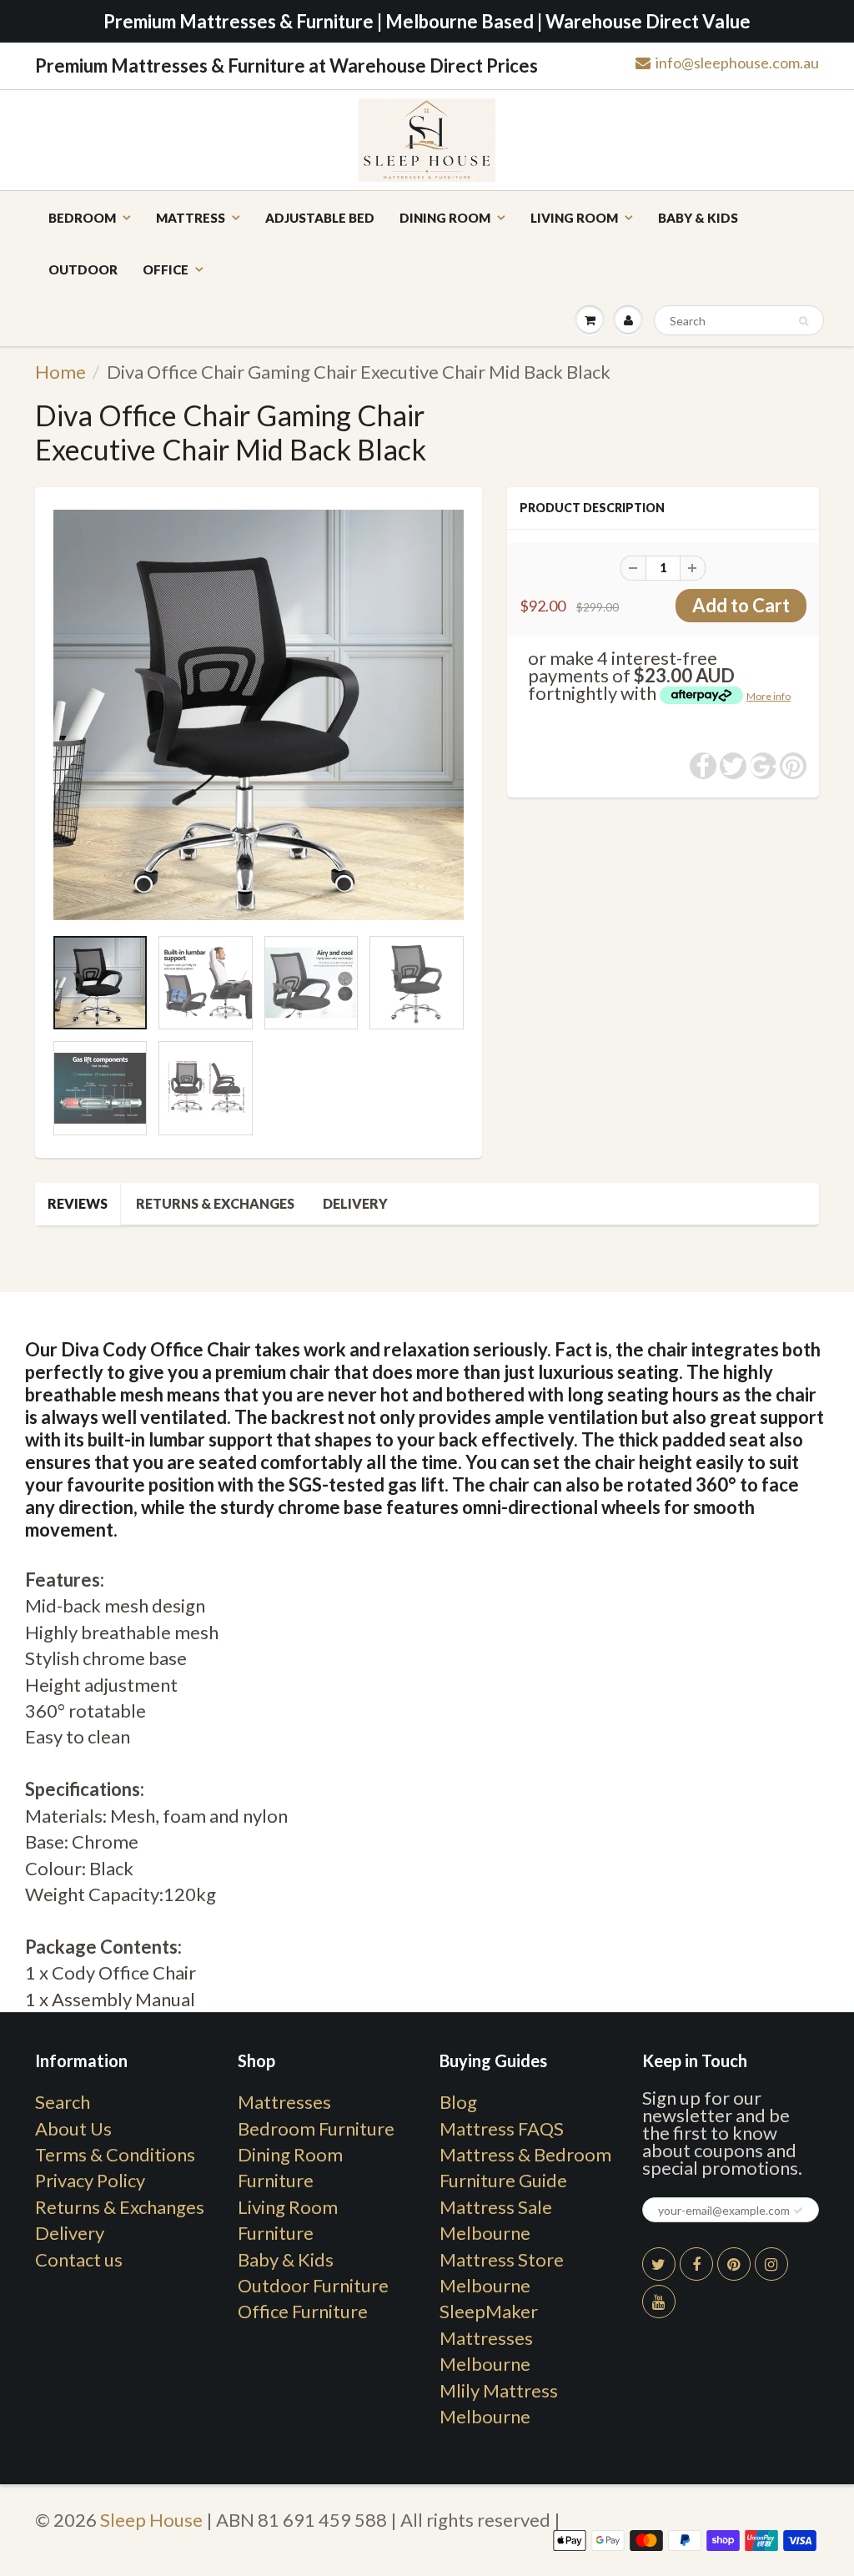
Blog (458, 2102)
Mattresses (284, 2102)
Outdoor (83, 269)
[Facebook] (696, 2264)
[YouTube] (659, 2302)
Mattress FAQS (502, 2128)
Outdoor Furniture (313, 2285)
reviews (78, 1203)
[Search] (804, 321)
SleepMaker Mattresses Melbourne (489, 2337)
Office (166, 269)
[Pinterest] (734, 2264)
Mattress (191, 218)
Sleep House (151, 2520)
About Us (73, 2128)
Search (63, 2102)
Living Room (574, 218)
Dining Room (445, 218)
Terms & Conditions (115, 2154)
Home (60, 372)
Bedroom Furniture (316, 2128)
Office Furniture (303, 2311)
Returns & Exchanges (215, 1203)
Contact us (79, 2259)
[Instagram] (771, 2264)
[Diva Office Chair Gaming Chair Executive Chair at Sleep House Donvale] (259, 715)
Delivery (355, 1203)
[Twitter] (659, 2264)
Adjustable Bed (320, 218)
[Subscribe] (798, 2211)
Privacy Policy (90, 2180)
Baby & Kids (698, 218)
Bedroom (82, 218)
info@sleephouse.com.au (737, 63)
